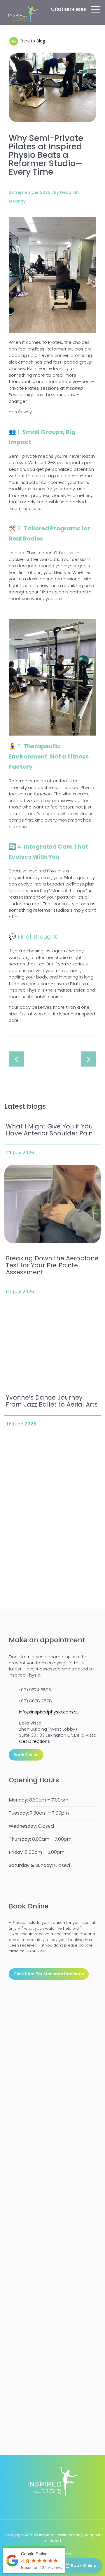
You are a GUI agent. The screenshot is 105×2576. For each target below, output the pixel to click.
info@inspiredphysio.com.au (49, 1712)
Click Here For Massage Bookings (49, 1974)
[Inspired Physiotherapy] (23, 13)
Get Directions (34, 1741)
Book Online (84, 2566)
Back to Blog (33, 41)
